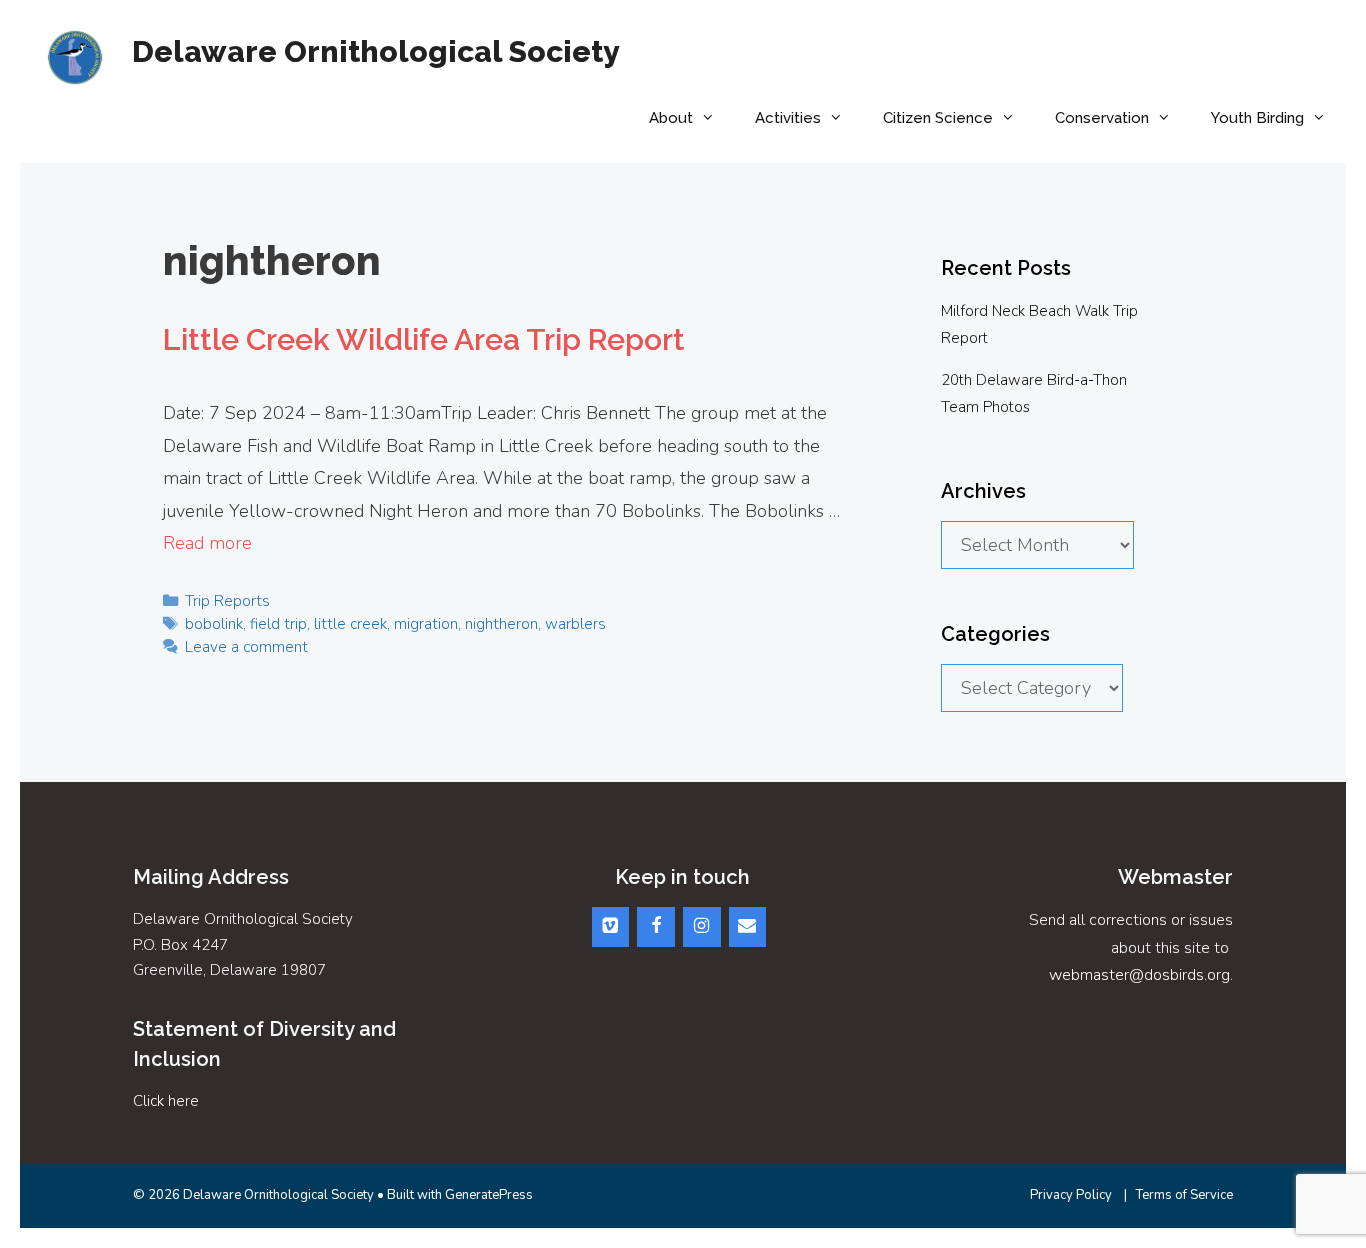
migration (426, 624)
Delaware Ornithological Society (376, 51)
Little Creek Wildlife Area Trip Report (424, 339)
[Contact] (748, 927)
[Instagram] (702, 927)
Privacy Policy (1071, 1195)
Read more (207, 543)
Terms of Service (1184, 1195)
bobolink (214, 624)
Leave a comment (246, 647)
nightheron (501, 624)
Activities (788, 118)
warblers (575, 624)
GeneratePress (489, 1195)
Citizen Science (938, 118)
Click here (166, 1101)
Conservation (1102, 118)
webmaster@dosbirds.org (1139, 975)
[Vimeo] (611, 927)
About (671, 118)
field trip (278, 624)
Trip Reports (227, 601)
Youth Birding (1257, 118)
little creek (350, 624)
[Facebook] (656, 927)
